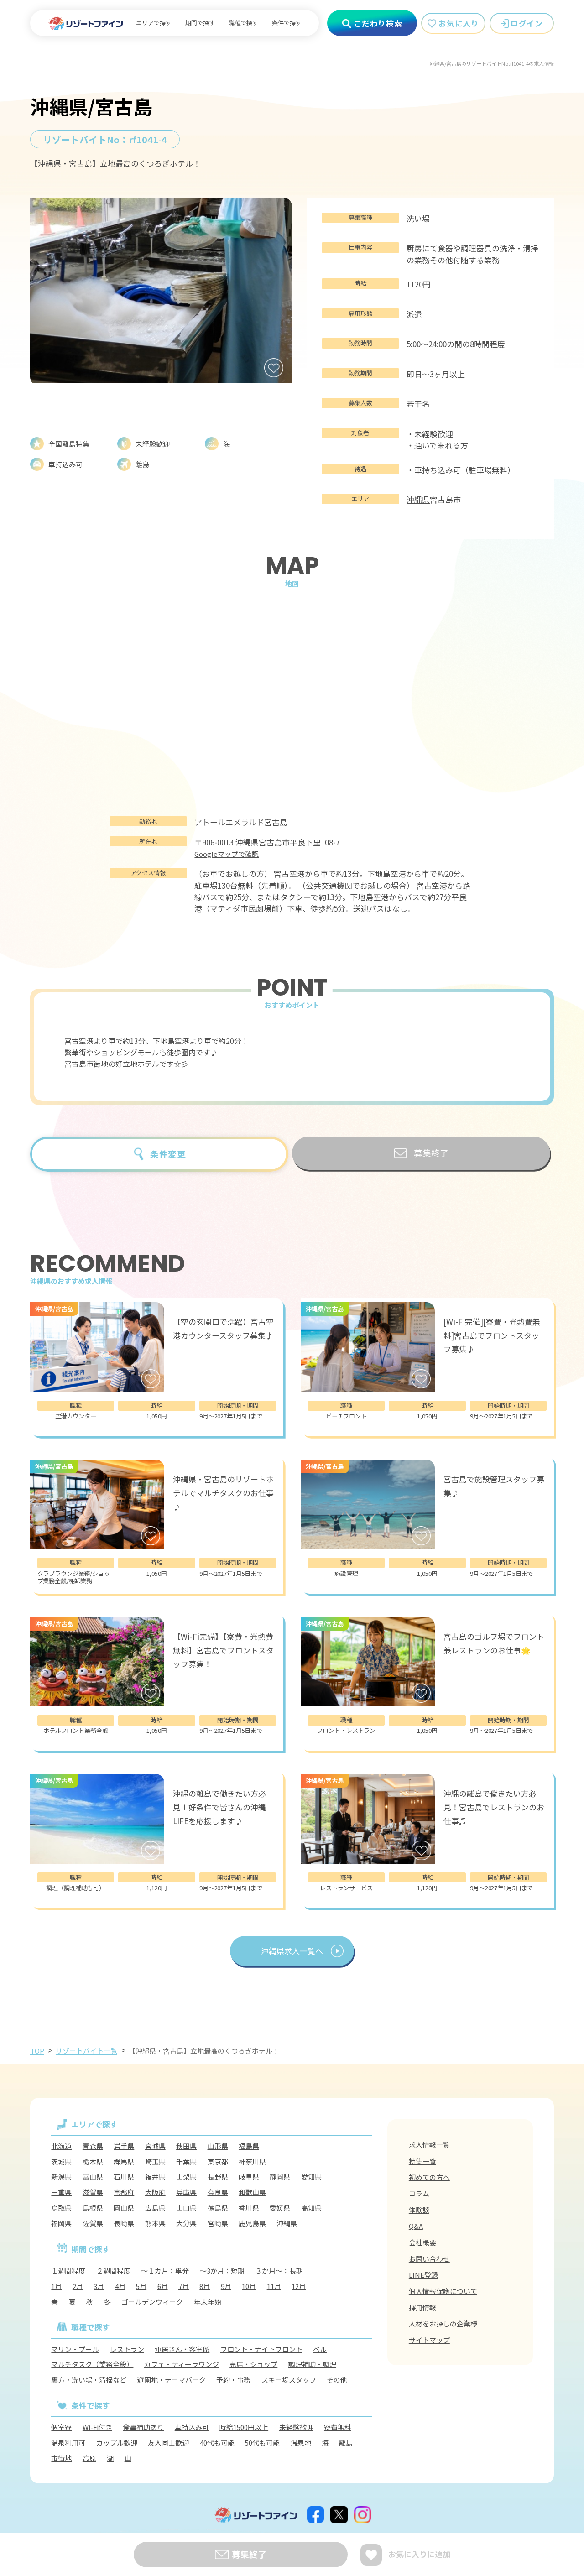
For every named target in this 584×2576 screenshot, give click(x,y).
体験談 (419, 2210)
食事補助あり (143, 2427)
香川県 (249, 2208)
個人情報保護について (443, 2291)
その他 (337, 2380)
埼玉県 (155, 2161)
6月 (163, 2286)
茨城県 (61, 2161)
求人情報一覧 (429, 2145)
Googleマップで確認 (227, 854)
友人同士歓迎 (168, 2443)
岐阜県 (249, 2177)
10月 (249, 2286)
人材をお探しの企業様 (443, 2323)
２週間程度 (113, 2271)
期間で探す (200, 23)
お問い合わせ (429, 2259)
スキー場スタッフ (289, 2380)
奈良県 (218, 2192)
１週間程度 (68, 2271)
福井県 (155, 2177)
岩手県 (124, 2146)
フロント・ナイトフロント (261, 2349)
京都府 (124, 2192)
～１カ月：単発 (165, 2271)
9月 (226, 2286)
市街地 (61, 2458)
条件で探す (287, 23)
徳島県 (218, 2208)
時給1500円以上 (244, 2427)
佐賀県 (93, 2223)
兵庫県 (186, 2192)
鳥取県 (61, 2208)
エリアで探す (154, 23)
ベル (320, 2349)
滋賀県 (93, 2192)
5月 (141, 2286)
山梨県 (186, 2177)
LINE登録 (423, 2275)
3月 (99, 2286)
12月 (299, 2286)
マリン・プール (75, 2349)
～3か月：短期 (222, 2271)
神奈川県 (252, 2161)
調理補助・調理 (312, 2364)
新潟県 (61, 2177)
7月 (184, 2286)
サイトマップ (429, 2340)
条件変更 (168, 1154)
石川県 (124, 2177)
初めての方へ (429, 2177)
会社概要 (422, 2242)
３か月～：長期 (279, 2271)
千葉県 (186, 2161)
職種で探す (243, 23)
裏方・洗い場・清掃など (89, 2380)
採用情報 (422, 2307)
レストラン (127, 2349)
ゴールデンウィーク (152, 2302)
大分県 (186, 2223)
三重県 (61, 2192)
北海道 (61, 2146)
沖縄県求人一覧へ (292, 1951)
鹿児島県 (252, 2223)
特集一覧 (422, 2161)
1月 (56, 2286)
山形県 (218, 2146)
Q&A (416, 2226)
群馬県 (124, 2161)
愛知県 (311, 2177)
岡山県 (124, 2208)
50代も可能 (262, 2443)
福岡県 (61, 2223)
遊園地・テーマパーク (172, 2380)
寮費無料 (338, 2427)
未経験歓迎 (296, 2427)
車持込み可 (192, 2427)
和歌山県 (252, 2192)
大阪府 (155, 2192)
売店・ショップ (253, 2364)
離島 (346, 2443)
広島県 (155, 2208)
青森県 (93, 2146)
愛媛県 (280, 2208)
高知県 (311, 2208)
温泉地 (301, 2443)
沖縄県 (418, 499)
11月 (274, 2286)
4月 (120, 2286)
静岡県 (280, 2177)
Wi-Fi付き (97, 2427)
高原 (89, 2458)
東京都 (218, 2161)
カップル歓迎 (117, 2443)
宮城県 (155, 2146)
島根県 (93, 2208)
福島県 (249, 2146)
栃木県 (93, 2161)
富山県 (93, 2177)
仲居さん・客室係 (182, 2349)
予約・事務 (233, 2380)
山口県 (186, 2208)
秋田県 (186, 2146)
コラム (419, 2193)
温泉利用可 (68, 2443)
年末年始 (208, 2302)
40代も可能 (217, 2443)
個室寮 (61, 2427)
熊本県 (155, 2223)
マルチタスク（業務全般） (92, 2364)
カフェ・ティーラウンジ (182, 2364)
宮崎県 (218, 2223)
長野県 (218, 2177)
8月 (205, 2286)
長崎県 (124, 2223)
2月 (78, 2286)
